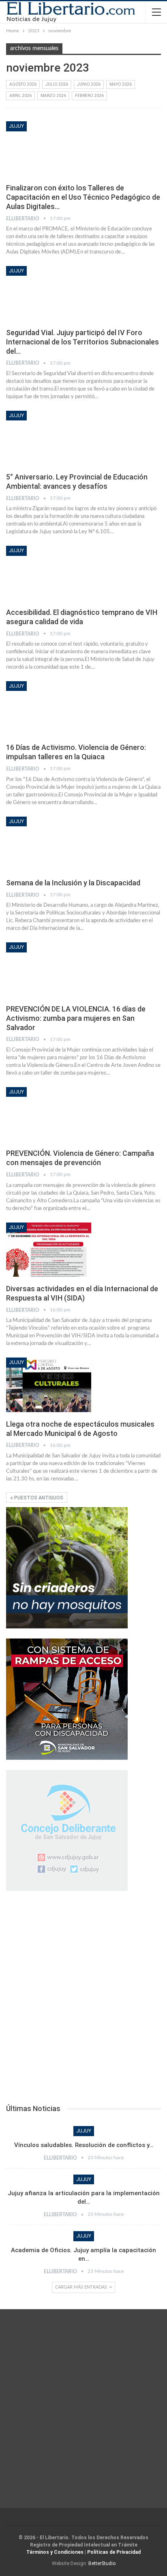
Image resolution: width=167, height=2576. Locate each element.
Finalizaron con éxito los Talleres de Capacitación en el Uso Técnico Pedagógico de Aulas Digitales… (83, 197)
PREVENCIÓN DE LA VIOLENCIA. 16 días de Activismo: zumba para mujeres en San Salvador (76, 1018)
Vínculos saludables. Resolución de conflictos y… (84, 2145)
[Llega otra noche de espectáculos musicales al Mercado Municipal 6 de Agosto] (49, 1385)
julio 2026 (57, 84)
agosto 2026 (23, 84)
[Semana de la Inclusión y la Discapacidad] (49, 844)
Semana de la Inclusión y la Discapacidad (73, 883)
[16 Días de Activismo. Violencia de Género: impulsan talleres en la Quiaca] (49, 708)
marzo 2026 (53, 96)
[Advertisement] (83, 2000)
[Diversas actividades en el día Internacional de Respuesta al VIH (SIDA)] (49, 1250)
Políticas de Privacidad (114, 2552)
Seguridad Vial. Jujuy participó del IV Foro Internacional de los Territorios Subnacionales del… (82, 342)
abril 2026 (20, 96)
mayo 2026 (121, 84)
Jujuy (16, 126)
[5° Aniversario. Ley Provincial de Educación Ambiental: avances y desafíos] (49, 438)
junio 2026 (89, 84)
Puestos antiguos (38, 1498)
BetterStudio (102, 2563)
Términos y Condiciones (55, 2552)
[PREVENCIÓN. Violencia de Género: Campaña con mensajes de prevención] (49, 1114)
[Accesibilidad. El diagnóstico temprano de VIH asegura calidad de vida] (49, 573)
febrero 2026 (89, 96)
